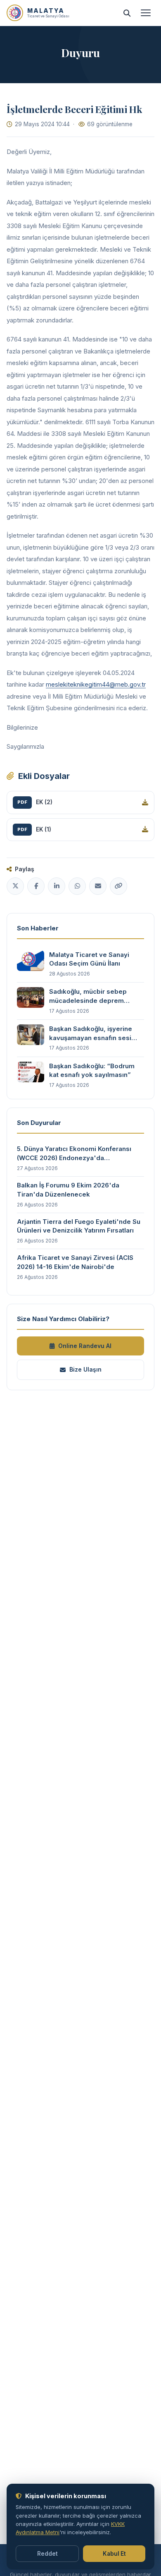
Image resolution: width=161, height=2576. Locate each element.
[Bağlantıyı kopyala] (118, 886)
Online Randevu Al (85, 1346)
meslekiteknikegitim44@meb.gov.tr (96, 684)
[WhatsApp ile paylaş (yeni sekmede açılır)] (77, 886)
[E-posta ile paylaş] (98, 886)
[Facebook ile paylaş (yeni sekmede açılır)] (36, 886)
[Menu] (146, 13)
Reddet (47, 2554)
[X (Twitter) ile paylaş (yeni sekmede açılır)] (15, 886)
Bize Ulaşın (85, 1369)
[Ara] (127, 13)
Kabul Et (114, 2554)
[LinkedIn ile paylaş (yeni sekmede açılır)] (57, 886)
